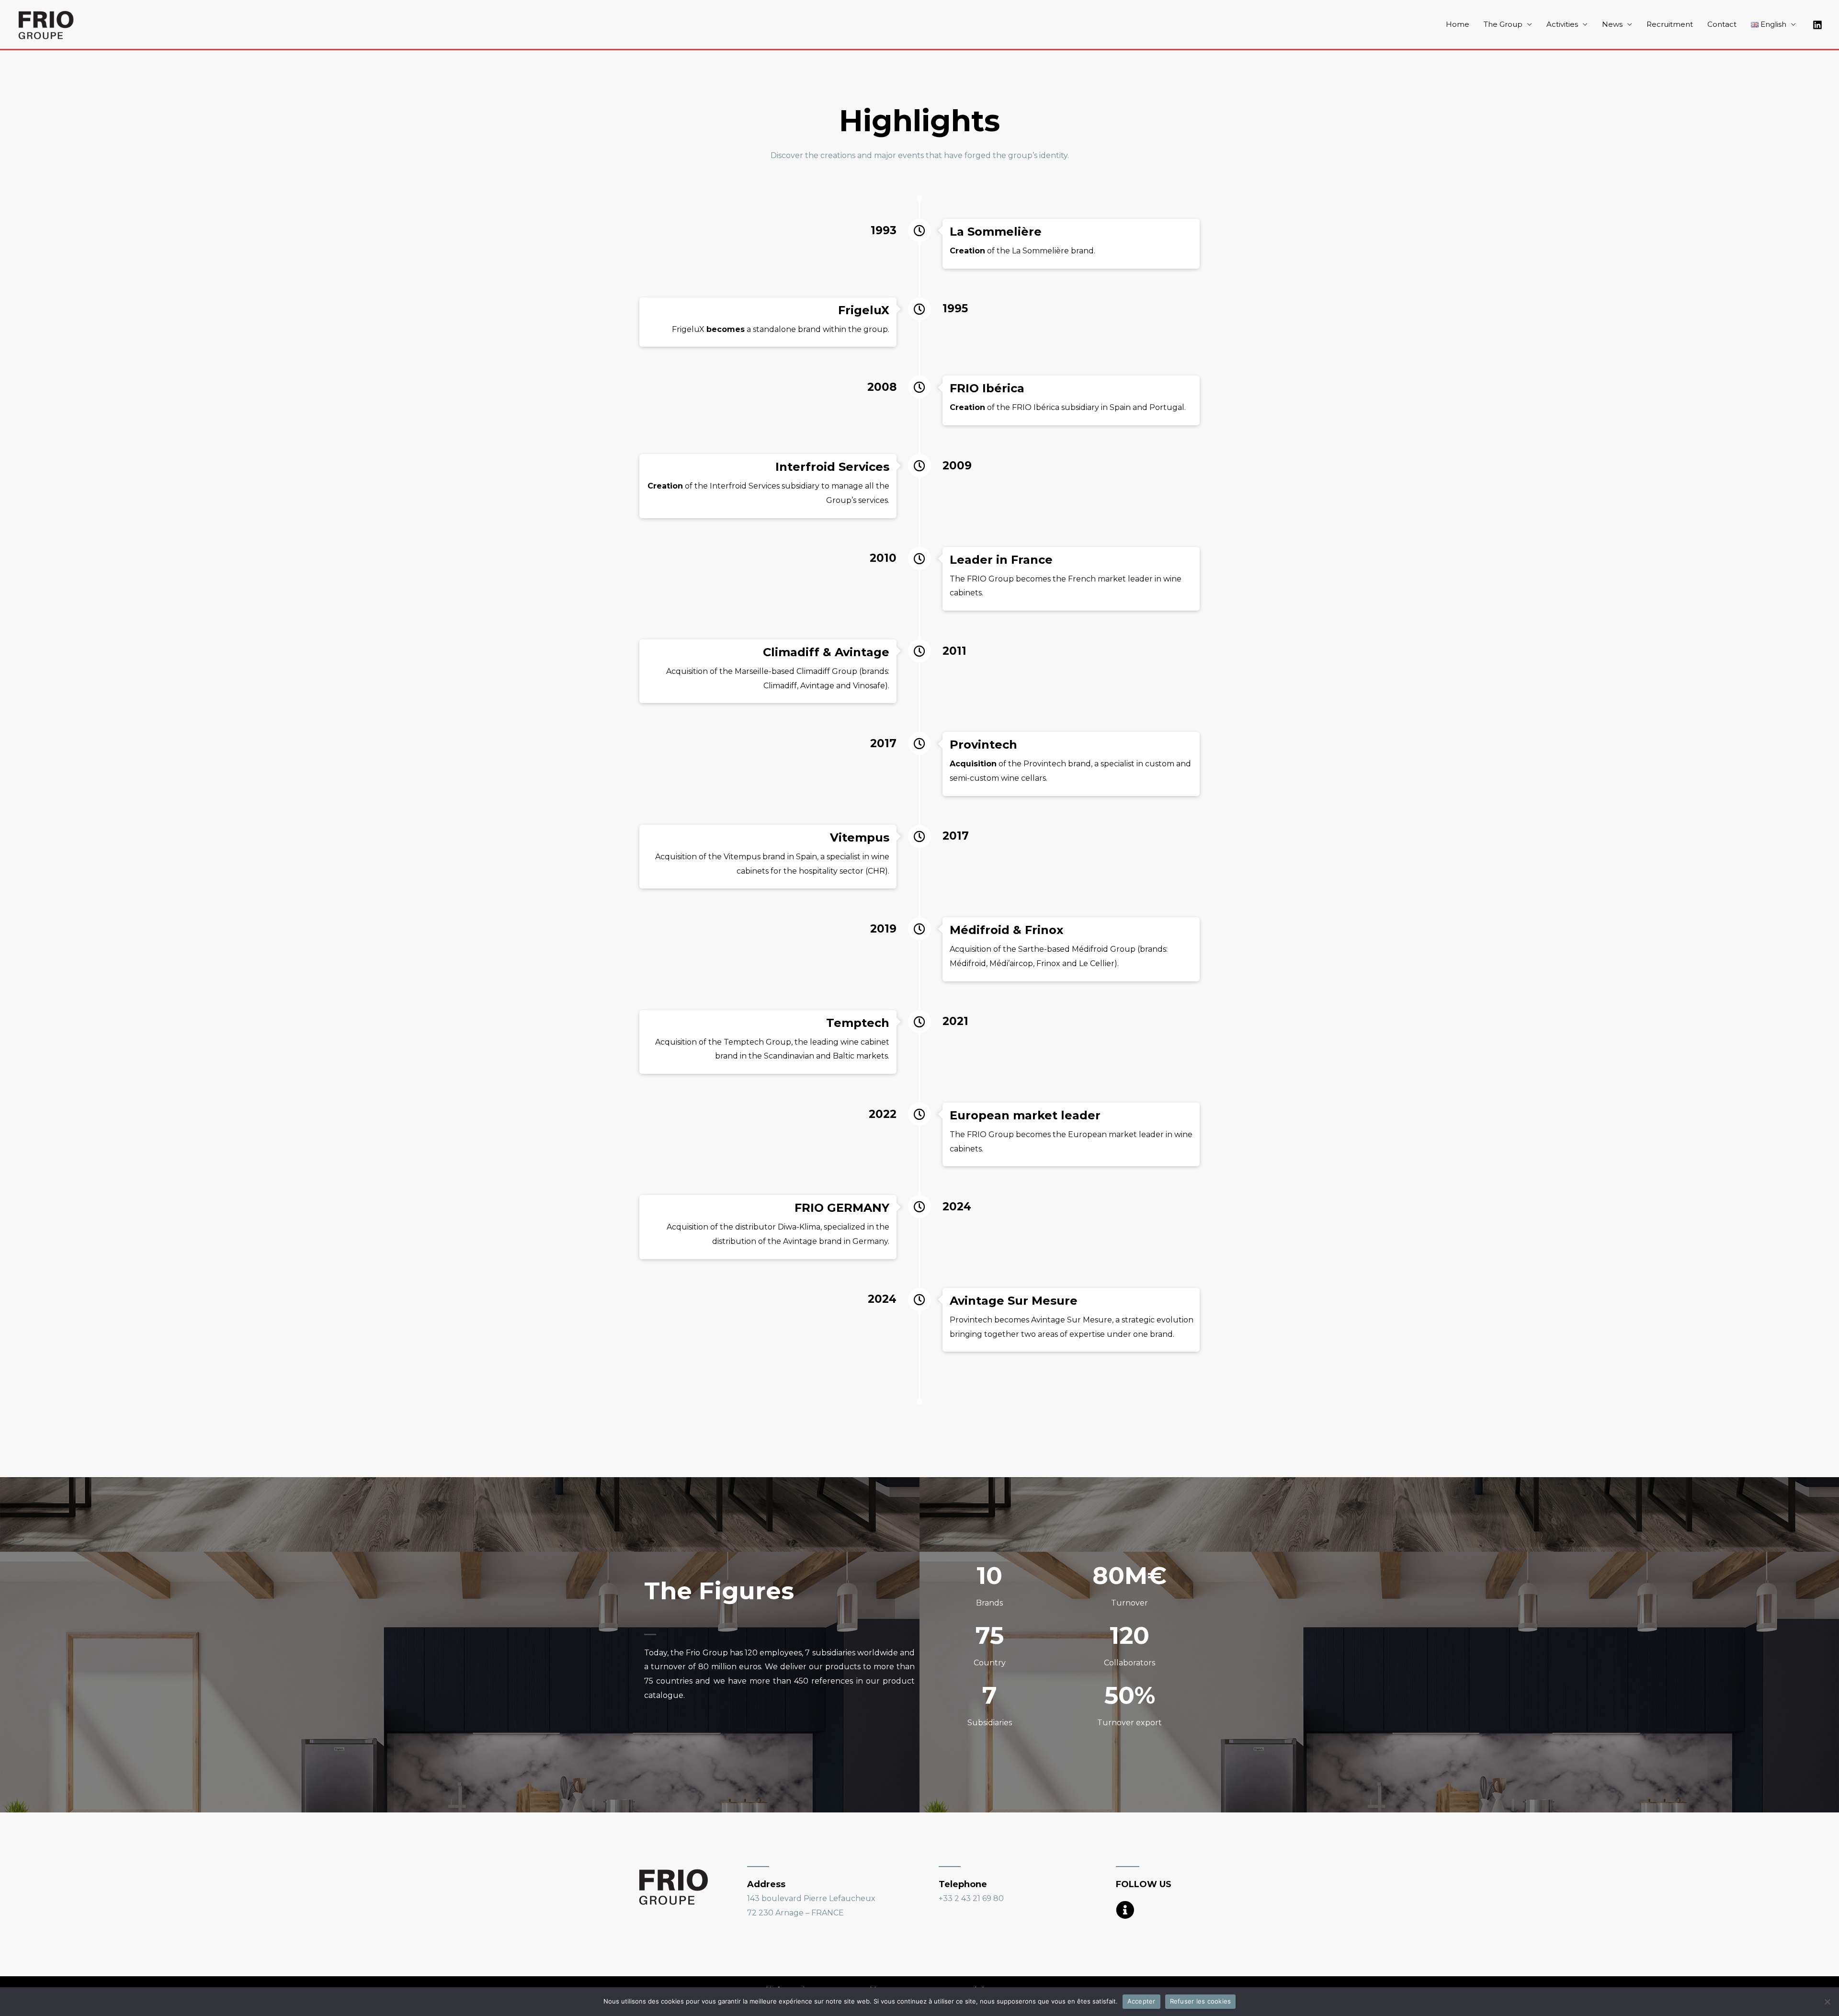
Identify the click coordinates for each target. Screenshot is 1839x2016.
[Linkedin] (1817, 25)
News (1612, 24)
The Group (1503, 24)
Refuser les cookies (1201, 2001)
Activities (1562, 24)
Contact (1722, 24)
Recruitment (1670, 24)
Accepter (1141, 2001)
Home (1458, 24)
